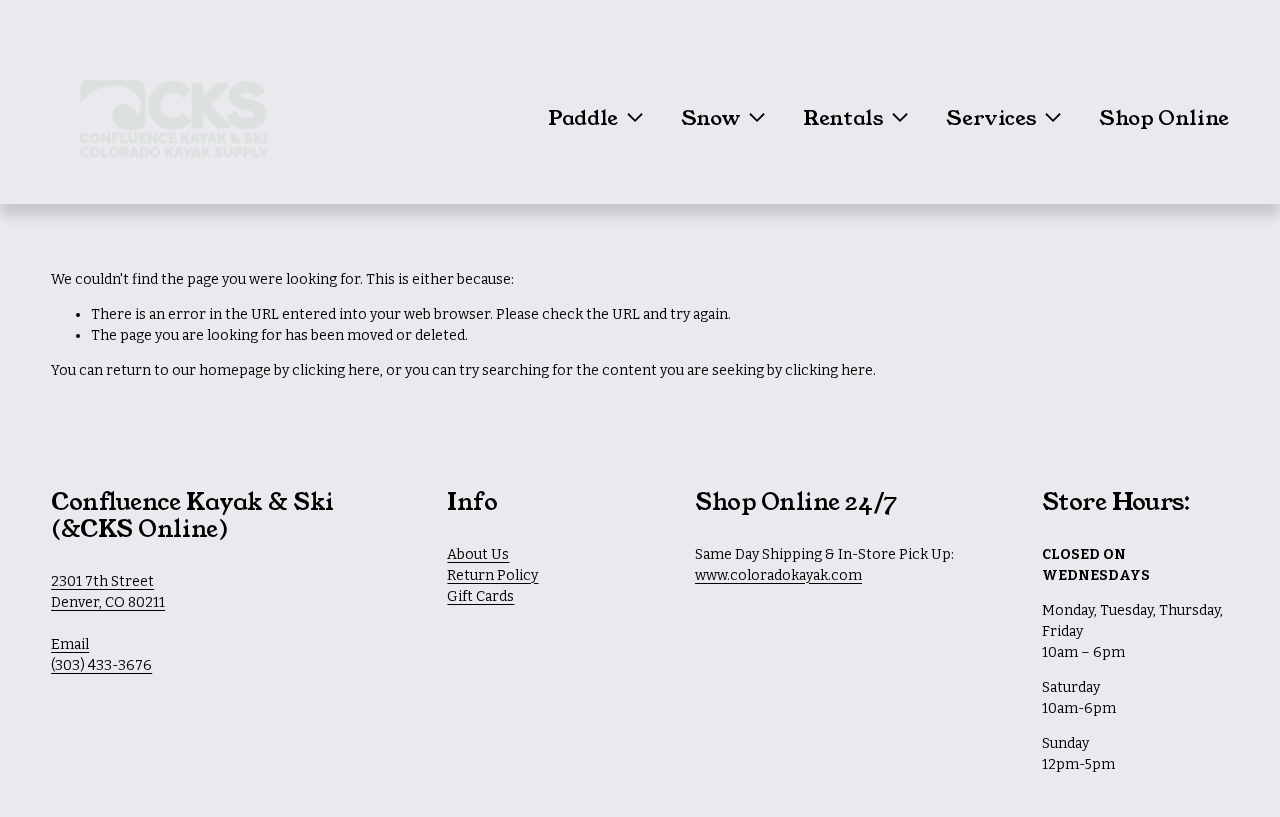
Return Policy (492, 575)
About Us (478, 554)
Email (70, 644)
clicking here (336, 370)
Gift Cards (480, 596)
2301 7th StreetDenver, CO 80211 (108, 592)
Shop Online (1164, 118)
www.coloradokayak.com (778, 575)
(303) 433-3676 (101, 665)
